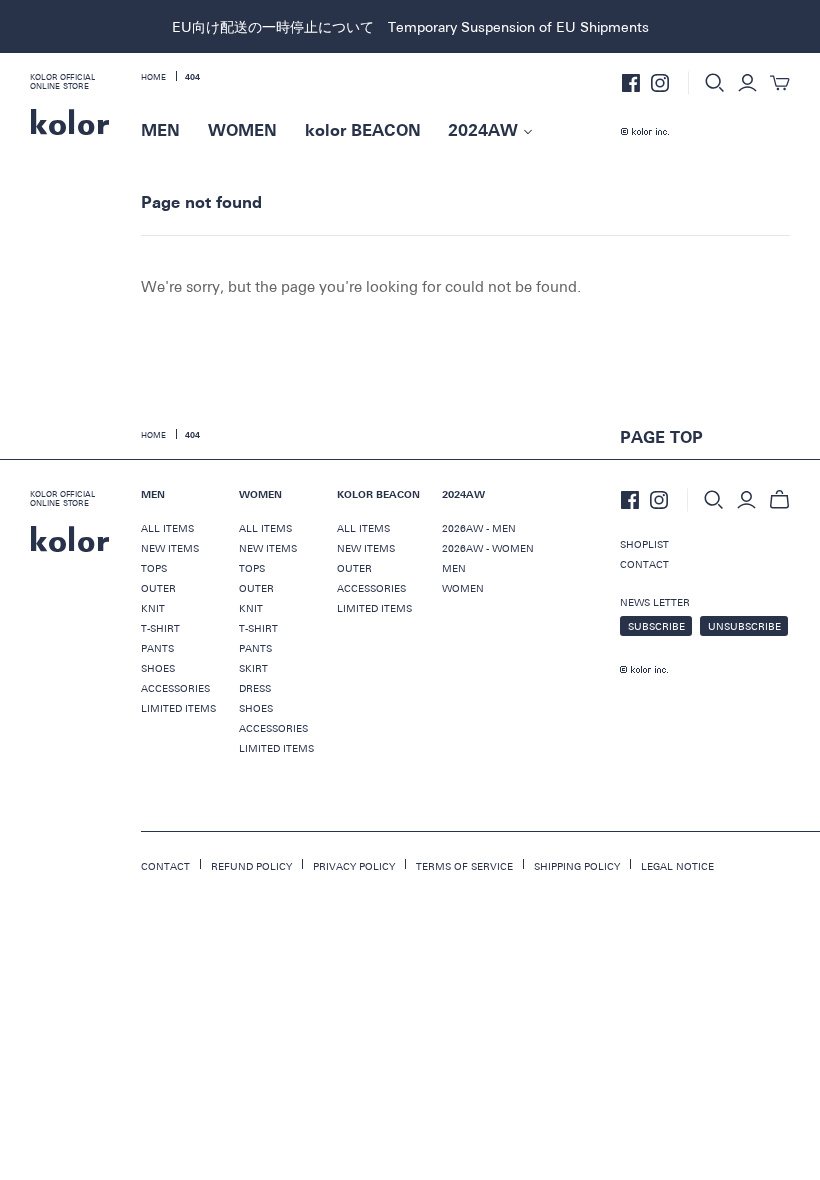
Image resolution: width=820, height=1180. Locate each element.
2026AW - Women (488, 548)
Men (454, 568)
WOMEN (242, 131)
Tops (154, 568)
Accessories (175, 688)
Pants (157, 648)
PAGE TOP (661, 438)
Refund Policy (251, 866)
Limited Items (178, 708)
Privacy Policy (354, 866)
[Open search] (715, 83)
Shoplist (644, 544)
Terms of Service (464, 866)
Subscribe (656, 626)
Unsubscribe (744, 626)
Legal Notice (677, 866)
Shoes (158, 668)
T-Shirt (160, 628)
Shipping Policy (577, 866)
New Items (170, 548)
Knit (153, 608)
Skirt (253, 668)
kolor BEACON (363, 131)
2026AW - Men (479, 528)
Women (463, 588)
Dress (255, 688)
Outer (158, 588)
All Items (167, 528)
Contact (644, 564)
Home (153, 434)
